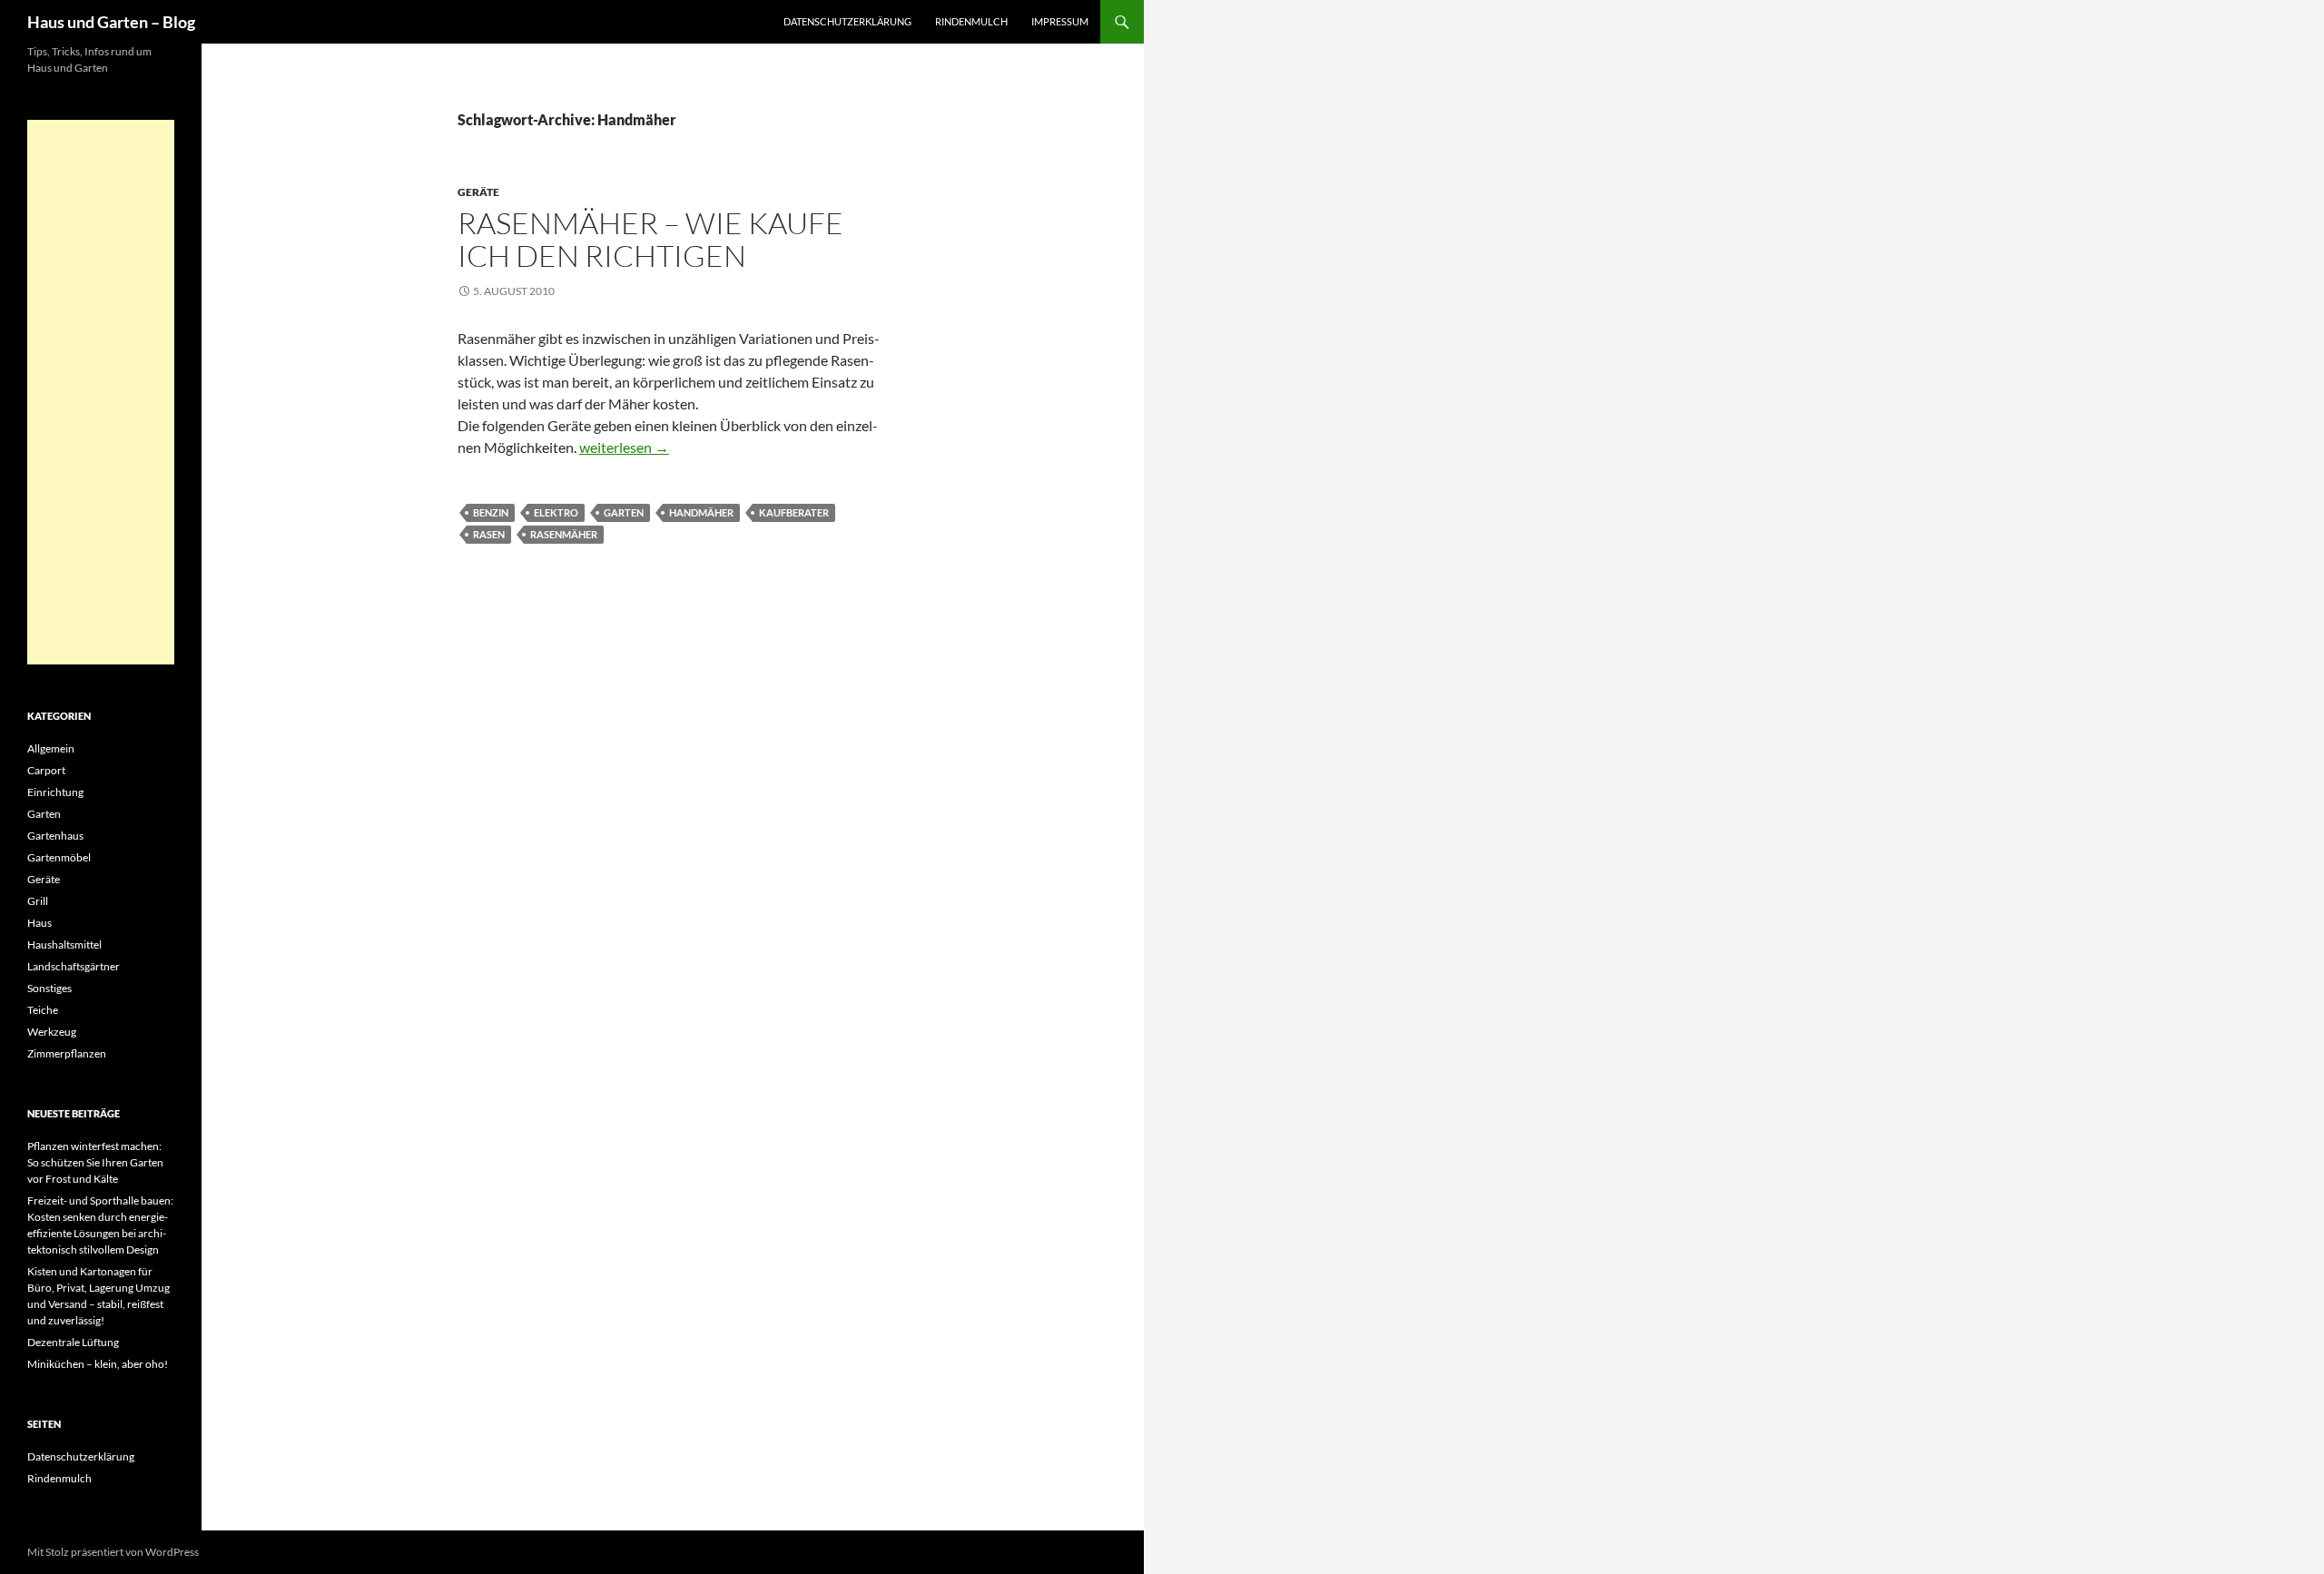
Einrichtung (55, 792)
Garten (624, 512)
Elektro (556, 512)
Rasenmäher (564, 534)
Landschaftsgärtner (74, 966)
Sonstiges (49, 988)
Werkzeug (52, 1032)
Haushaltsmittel (64, 944)
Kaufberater (794, 512)
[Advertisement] (101, 392)
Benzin (491, 512)
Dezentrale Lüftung (73, 1342)
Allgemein (51, 748)
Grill (38, 901)
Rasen (489, 534)
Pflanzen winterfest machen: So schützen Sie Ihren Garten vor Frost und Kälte (95, 1162)
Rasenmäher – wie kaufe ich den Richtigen (650, 239)
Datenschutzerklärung (847, 21)
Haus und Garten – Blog (111, 22)
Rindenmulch (971, 21)
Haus (39, 923)
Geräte (478, 192)
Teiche (43, 1010)
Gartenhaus (55, 836)
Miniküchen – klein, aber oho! (98, 1364)
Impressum (1060, 21)
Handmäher (701, 512)
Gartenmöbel (59, 857)
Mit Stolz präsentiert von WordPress (113, 1552)
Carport (46, 770)
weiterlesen (624, 447)
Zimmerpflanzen (67, 1053)
